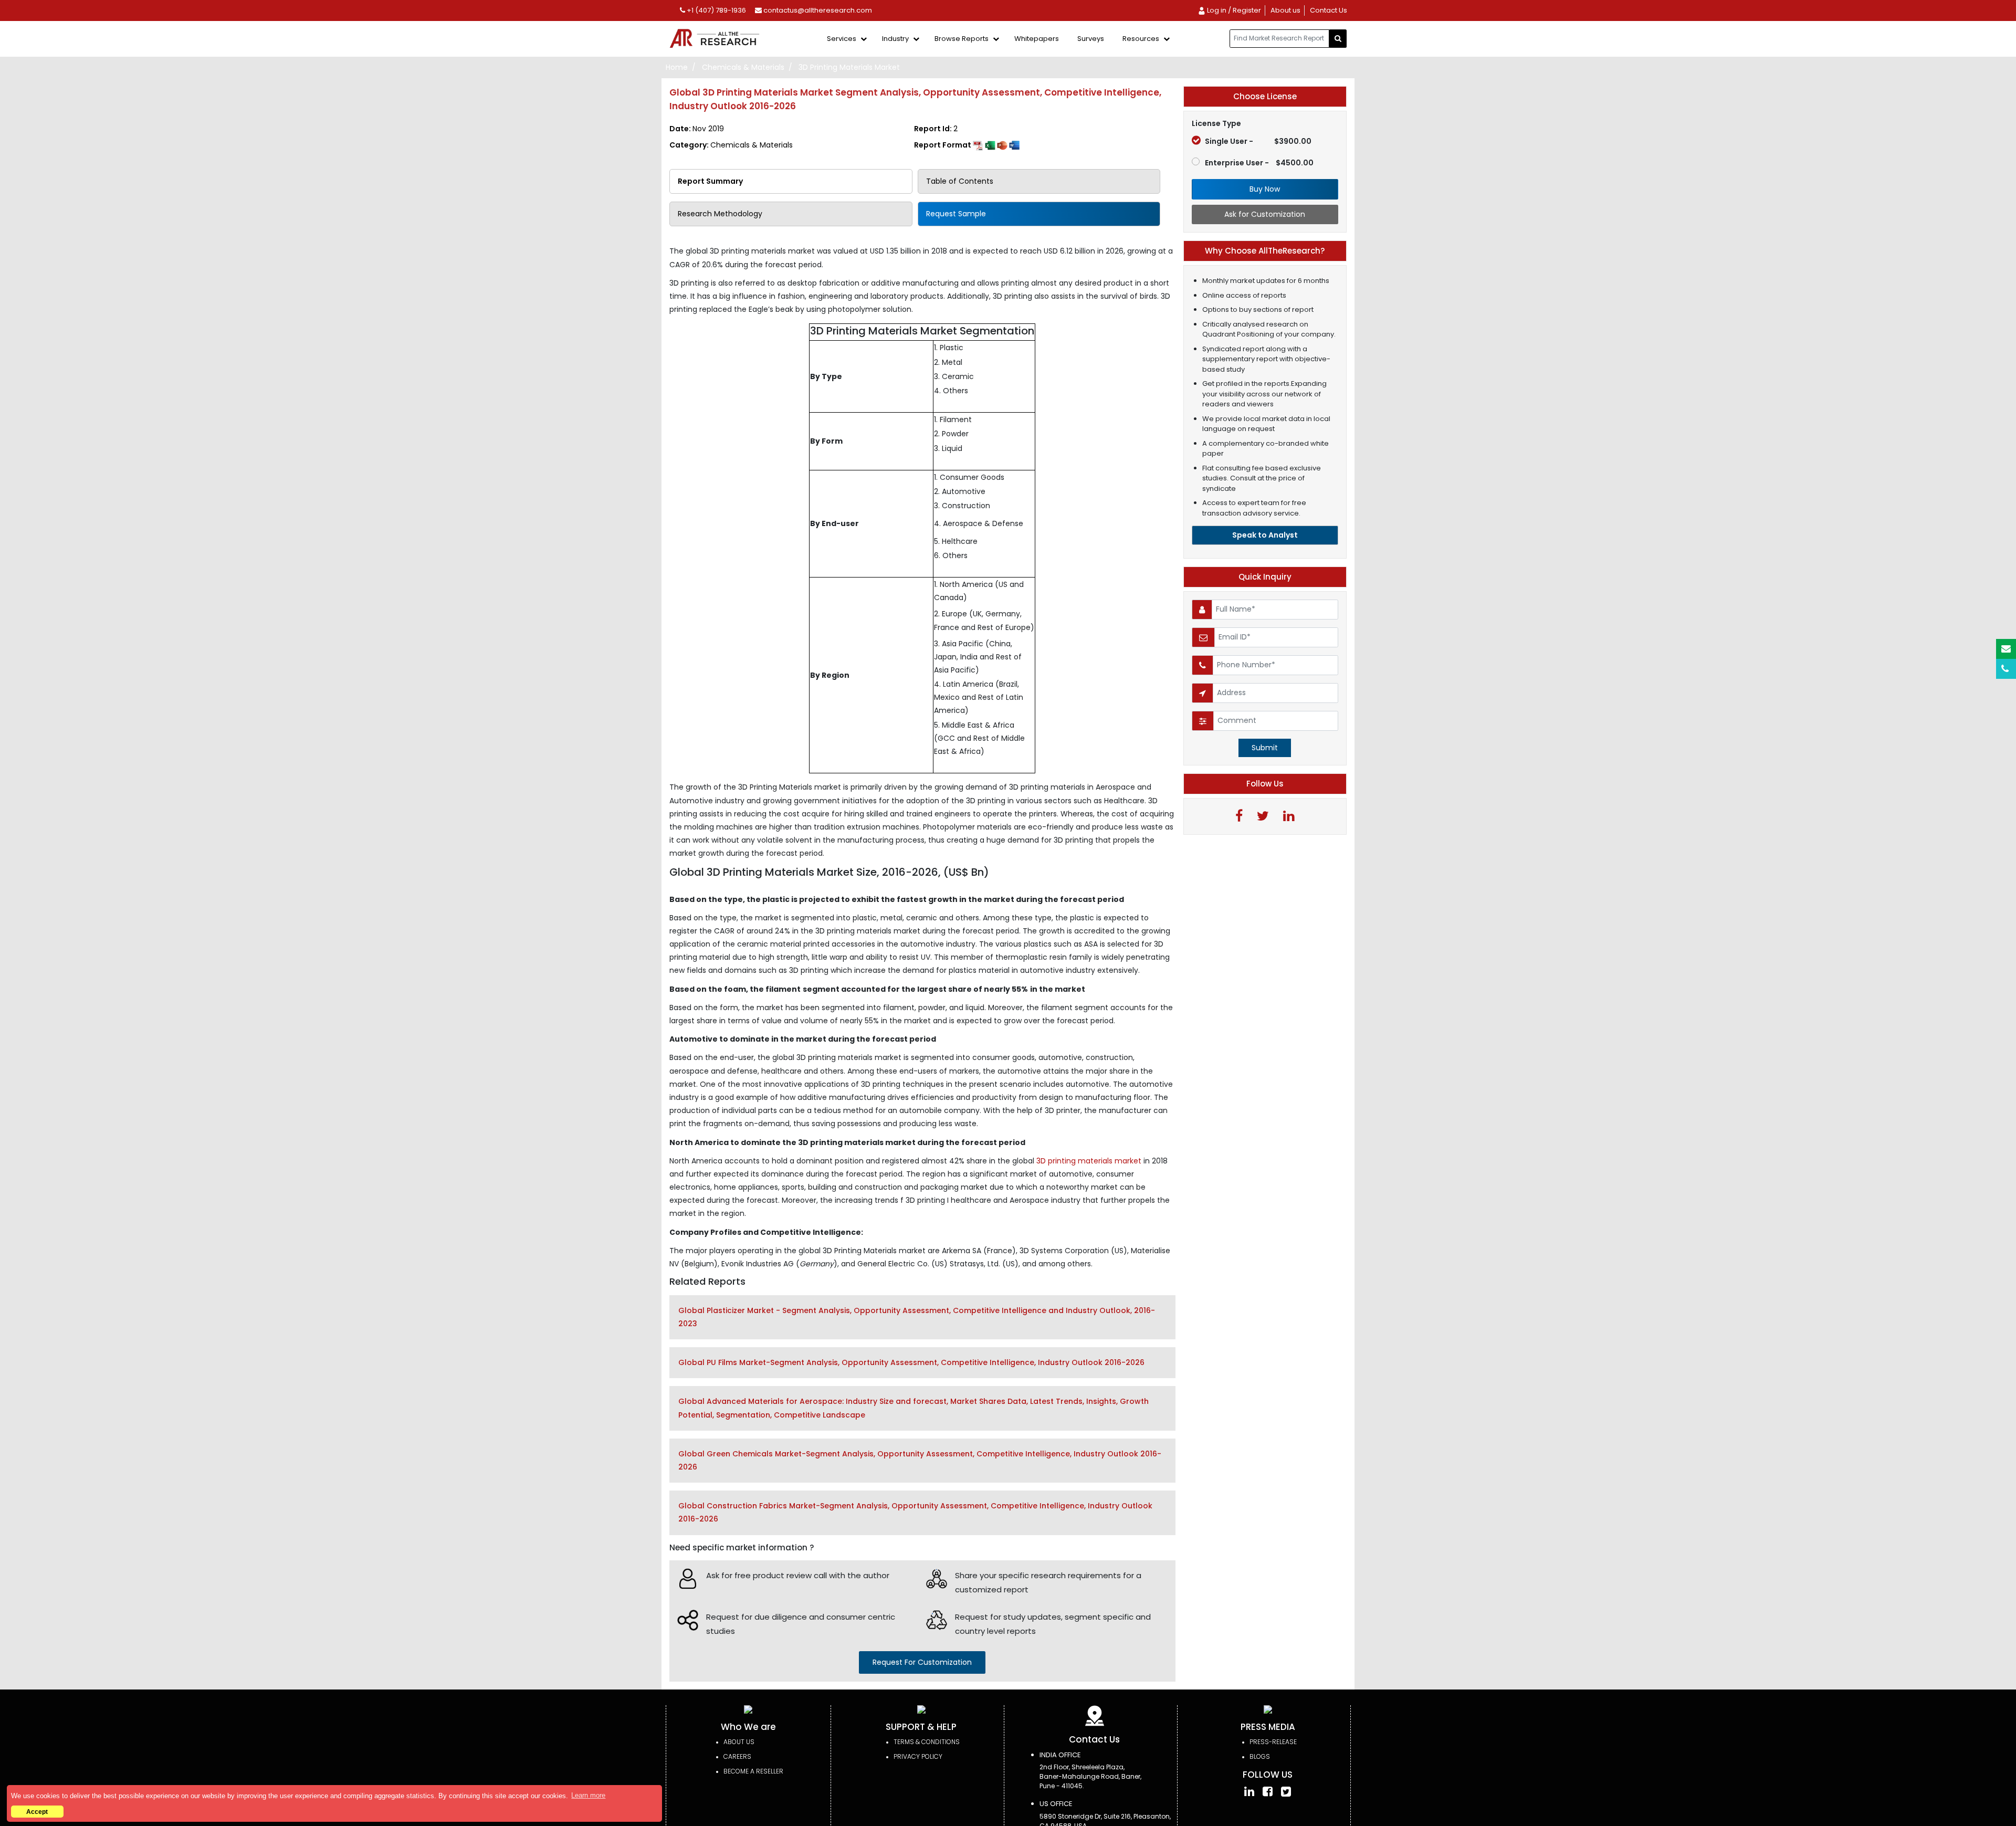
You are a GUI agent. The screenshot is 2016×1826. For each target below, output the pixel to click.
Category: (731, 145)
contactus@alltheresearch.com (817, 10)
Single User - (1258, 141)
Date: (697, 129)
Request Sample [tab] (956, 214)
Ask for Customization (1265, 214)
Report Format (943, 145)
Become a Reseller (753, 1771)
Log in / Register (1233, 10)
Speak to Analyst (1265, 535)
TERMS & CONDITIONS (927, 1742)
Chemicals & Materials (743, 67)
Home (677, 67)
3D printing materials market (1090, 1161)
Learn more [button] (588, 1795)
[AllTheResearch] (717, 39)
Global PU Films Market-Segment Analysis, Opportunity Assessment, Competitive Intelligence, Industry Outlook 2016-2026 (911, 1362)
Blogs (1260, 1756)
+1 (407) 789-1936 (716, 10)
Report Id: (936, 129)
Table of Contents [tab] (960, 181)
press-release (1273, 1742)
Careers (737, 1756)
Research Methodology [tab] (720, 214)
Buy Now (1265, 189)
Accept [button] (37, 1812)
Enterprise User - (1259, 163)
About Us (739, 1742)
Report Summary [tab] (710, 181)
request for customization (922, 1662)
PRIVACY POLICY (918, 1756)
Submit (1265, 748)
